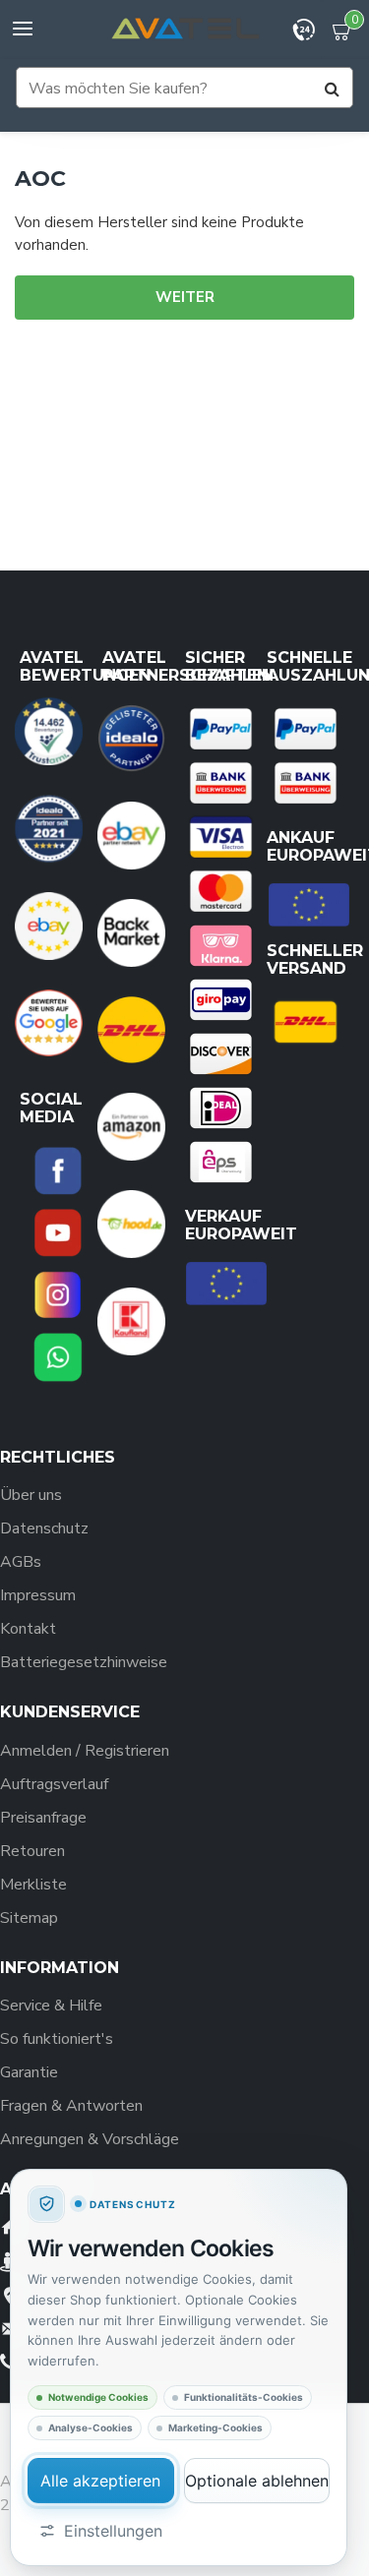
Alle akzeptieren (100, 2481)
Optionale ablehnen (257, 2481)
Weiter (185, 297)
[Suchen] (332, 89)
